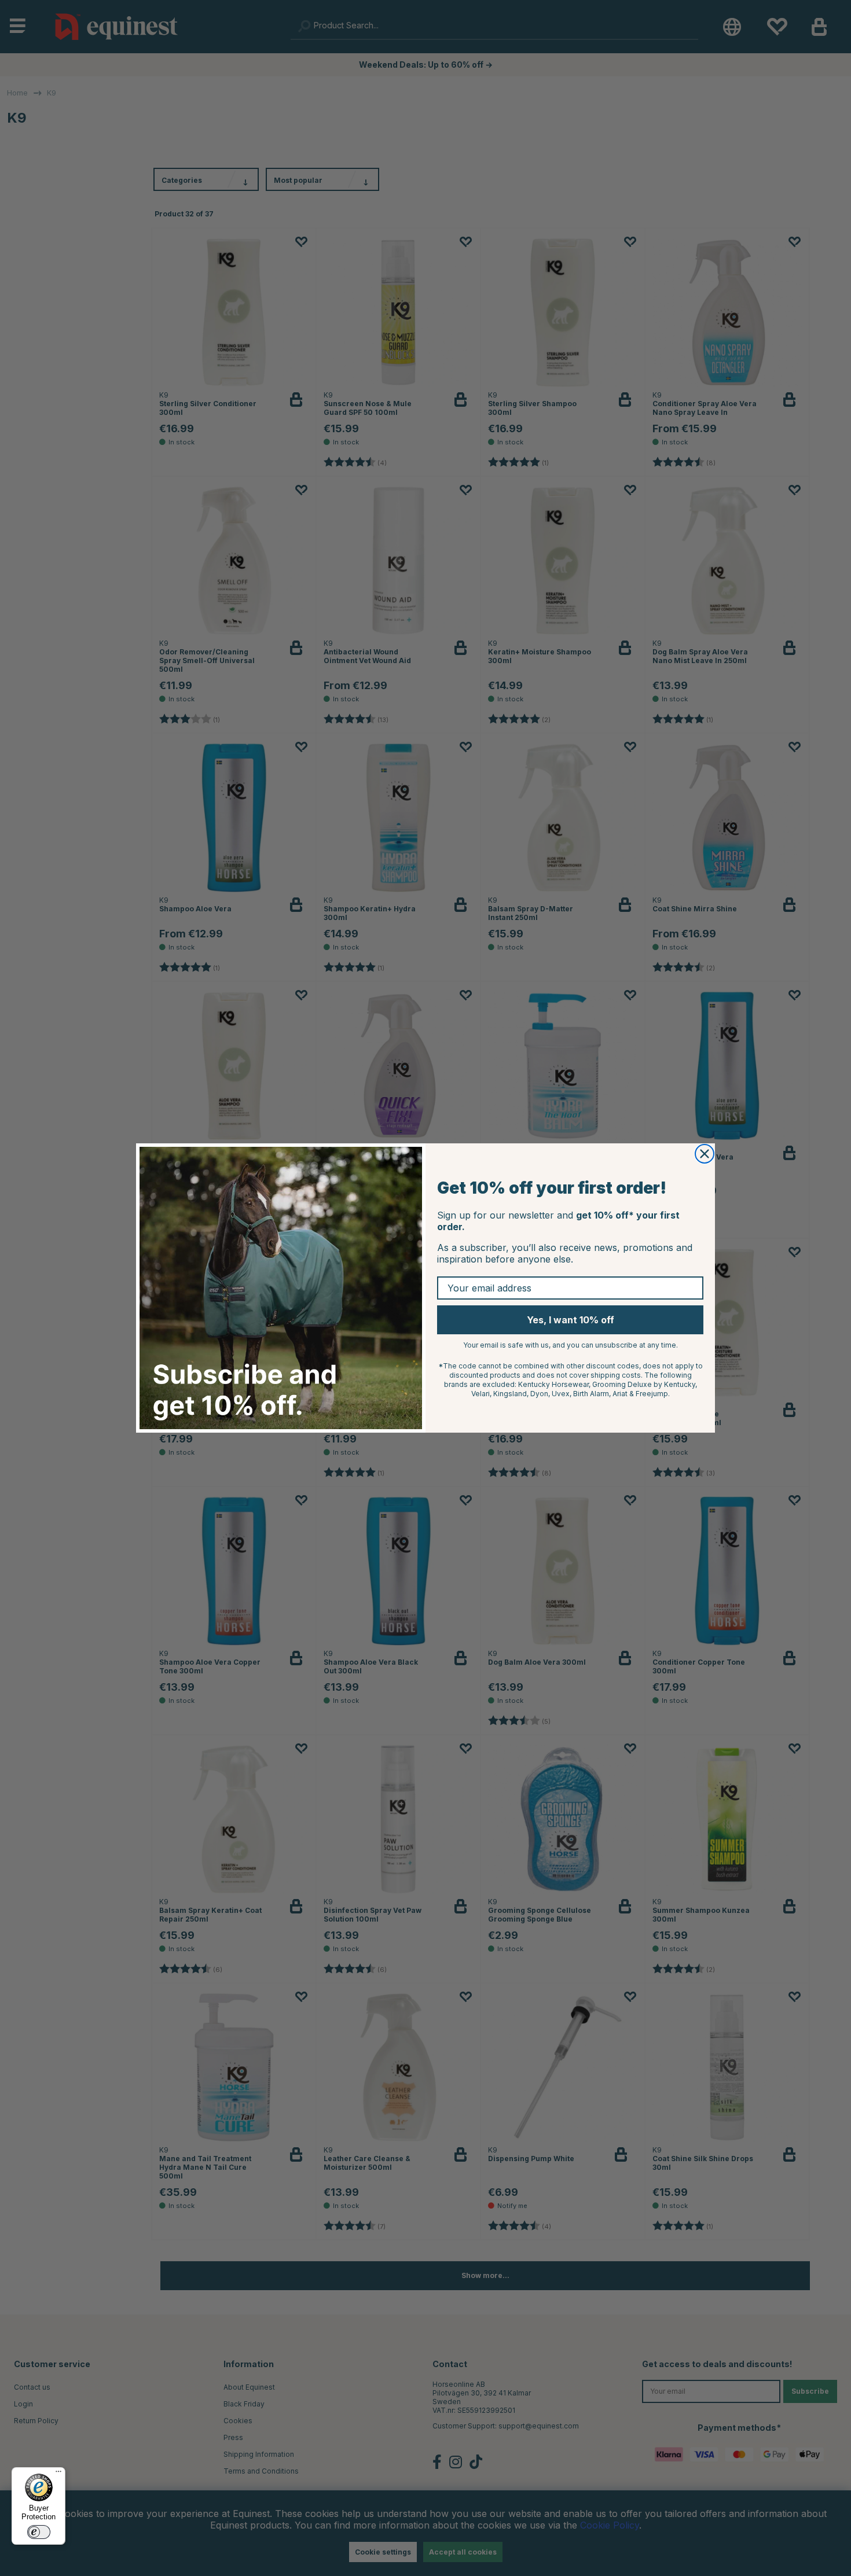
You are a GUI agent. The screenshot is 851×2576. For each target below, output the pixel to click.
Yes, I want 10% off (571, 1320)
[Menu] (58, 2474)
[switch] (39, 2532)
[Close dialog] (705, 1154)
